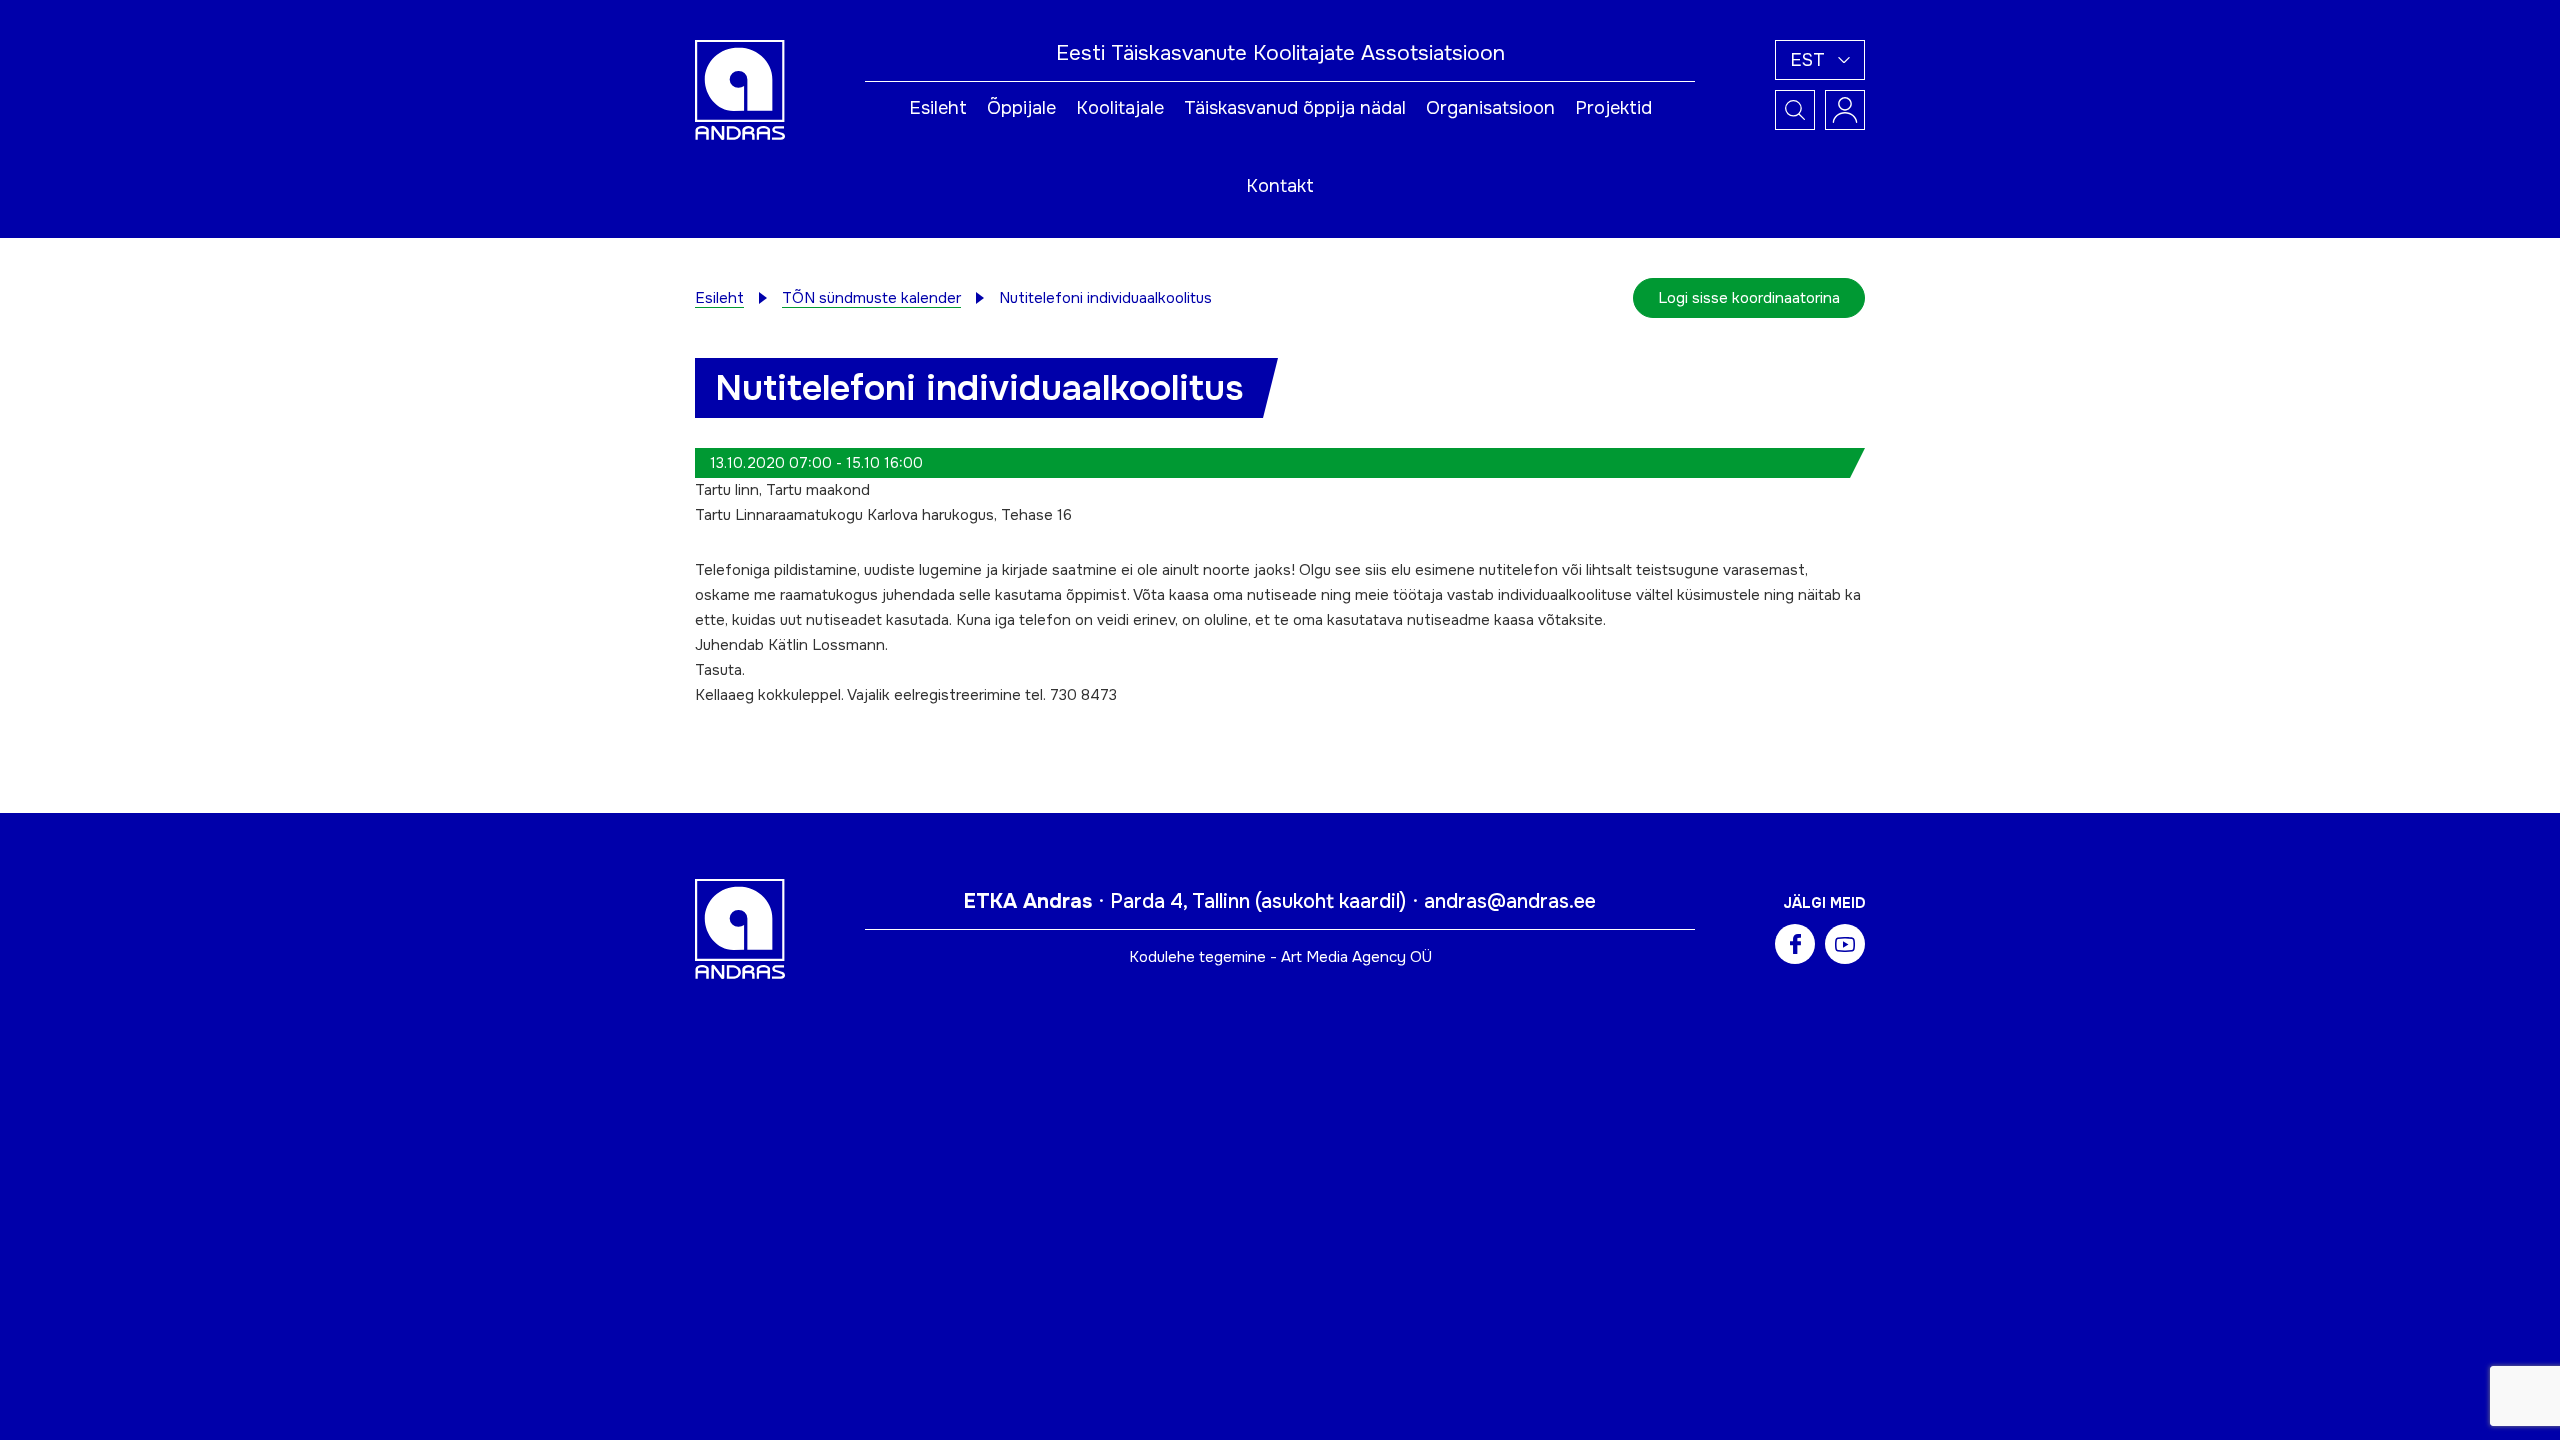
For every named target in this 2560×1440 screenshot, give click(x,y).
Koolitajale (1120, 108)
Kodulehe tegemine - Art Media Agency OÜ (1280, 957)
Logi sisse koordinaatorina (1749, 298)
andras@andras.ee (1510, 901)
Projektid (1613, 108)
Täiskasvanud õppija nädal (1295, 108)
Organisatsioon (1490, 108)
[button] (1820, 60)
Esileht (938, 108)
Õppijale (1021, 108)
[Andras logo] (740, 89)
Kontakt (1280, 186)
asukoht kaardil (1330, 901)
